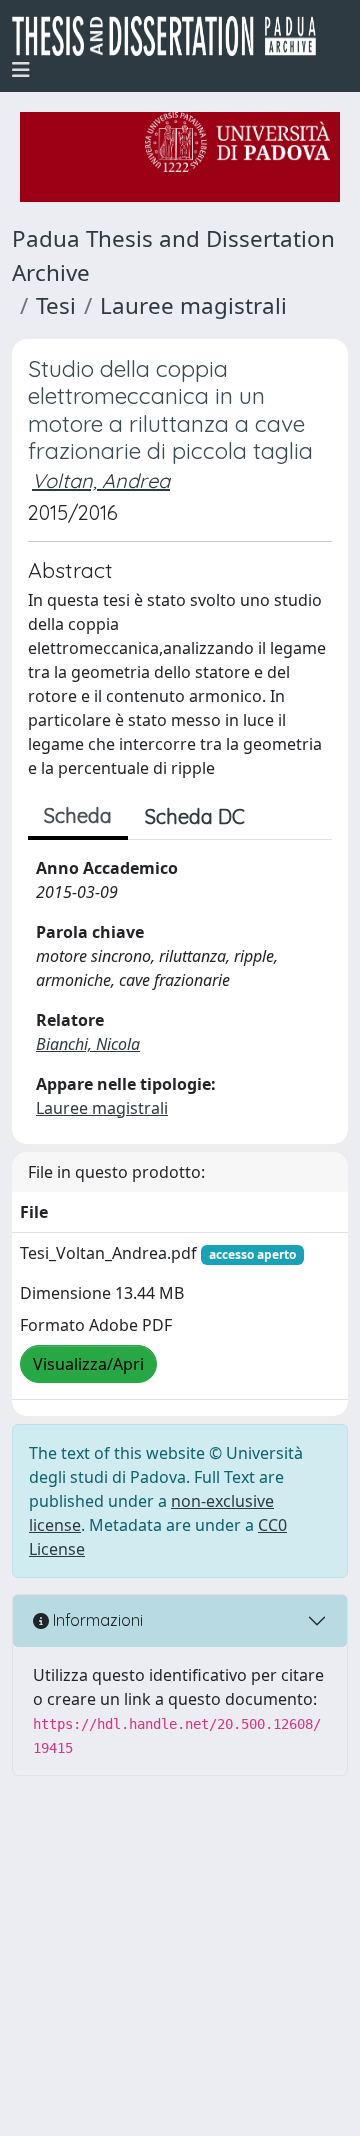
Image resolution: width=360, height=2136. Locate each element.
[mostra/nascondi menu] (21, 70)
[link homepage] (172, 36)
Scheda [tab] (78, 815)
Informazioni (96, 1620)
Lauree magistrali (193, 305)
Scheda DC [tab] (195, 816)
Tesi (56, 305)
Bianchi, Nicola (88, 1044)
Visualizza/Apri (88, 1364)
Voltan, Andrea (101, 480)
